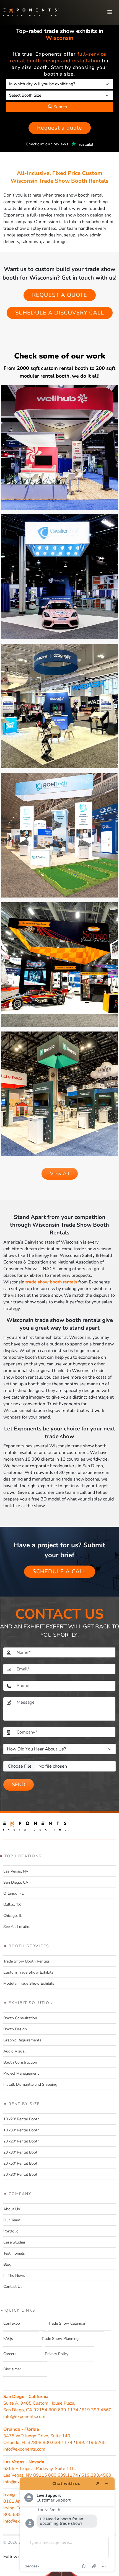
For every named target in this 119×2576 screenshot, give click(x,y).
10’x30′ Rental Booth (21, 2130)
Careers (10, 2354)
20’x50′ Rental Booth (21, 2163)
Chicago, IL (13, 1916)
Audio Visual (14, 2051)
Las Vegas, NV (16, 1871)
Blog (7, 2264)
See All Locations (18, 1927)
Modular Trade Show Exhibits (29, 1983)
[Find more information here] (67, 2525)
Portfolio (11, 2231)
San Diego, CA (16, 1882)
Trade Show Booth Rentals (27, 1961)
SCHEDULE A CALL (60, 1571)
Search (60, 107)
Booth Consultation (20, 2018)
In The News (14, 2275)
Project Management (21, 2073)
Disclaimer (12, 2369)
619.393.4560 (97, 2410)
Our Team (12, 2220)
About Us (12, 2209)
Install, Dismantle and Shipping (30, 2084)
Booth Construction (20, 2062)
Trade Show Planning (60, 2339)
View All (60, 1174)
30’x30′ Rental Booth (21, 2174)
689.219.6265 (91, 2443)
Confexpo (12, 2323)
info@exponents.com (24, 2417)
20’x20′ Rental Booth (21, 2141)
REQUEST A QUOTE (60, 295)
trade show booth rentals (51, 1282)
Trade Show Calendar (67, 2323)
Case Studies (15, 2242)
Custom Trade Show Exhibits (28, 1972)
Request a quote (60, 128)
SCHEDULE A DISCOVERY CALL (60, 313)
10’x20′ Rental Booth (21, 2119)
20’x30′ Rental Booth (21, 2152)
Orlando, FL (14, 1893)
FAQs (8, 2339)
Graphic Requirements (22, 2040)
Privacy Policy (57, 2354)
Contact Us (13, 2287)
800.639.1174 (63, 2410)
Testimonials (14, 2253)
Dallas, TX (12, 1905)
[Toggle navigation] (110, 12)
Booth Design (15, 2029)
